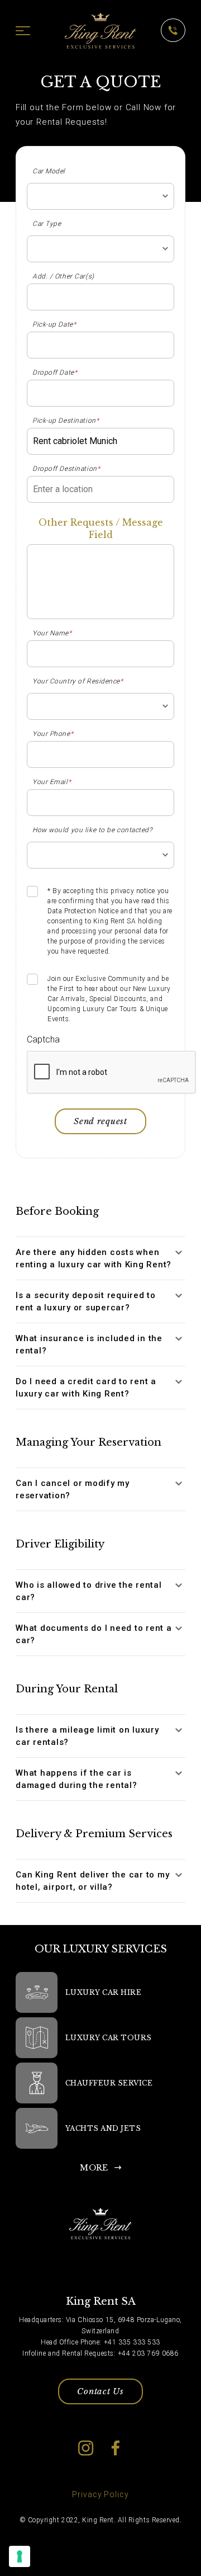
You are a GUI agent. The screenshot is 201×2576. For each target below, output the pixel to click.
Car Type (47, 224)
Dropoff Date (55, 372)
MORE (94, 2168)
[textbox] (100, 196)
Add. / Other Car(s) (63, 276)
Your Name (52, 633)
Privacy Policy (100, 2494)
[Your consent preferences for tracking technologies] (20, 2556)
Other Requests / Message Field (101, 529)
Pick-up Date (54, 324)
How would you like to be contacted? (92, 830)
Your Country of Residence (78, 681)
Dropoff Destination (66, 469)
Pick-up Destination (66, 421)
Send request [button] (100, 1121)
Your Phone (53, 734)
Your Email (52, 782)
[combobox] (100, 196)
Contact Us (100, 2391)
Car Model (49, 171)
